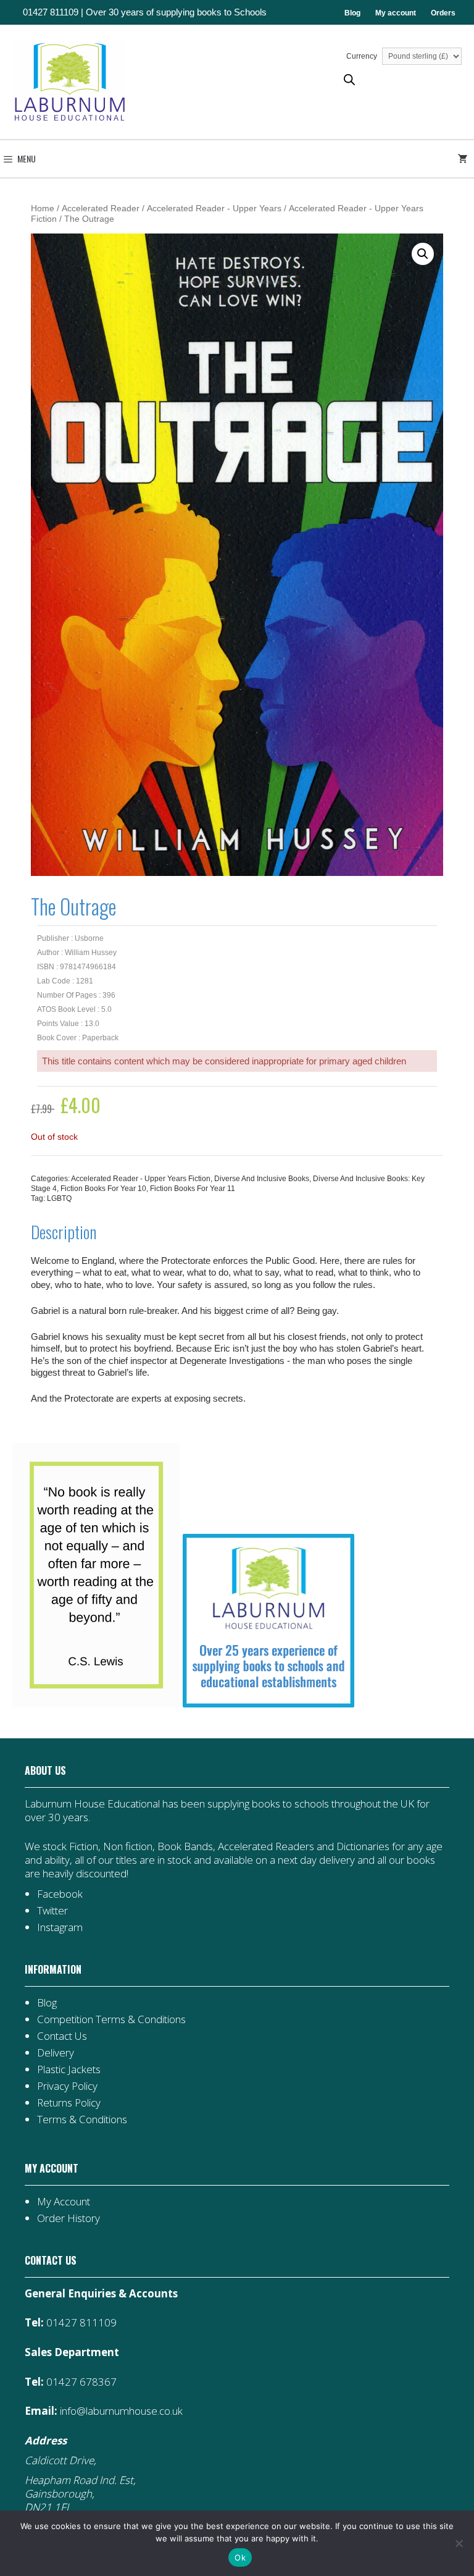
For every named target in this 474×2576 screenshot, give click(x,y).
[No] (459, 2543)
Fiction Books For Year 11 (193, 1189)
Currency (363, 56)
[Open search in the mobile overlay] (349, 79)
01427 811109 (51, 12)
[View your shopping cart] (465, 159)
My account (396, 13)
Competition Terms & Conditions (111, 2019)
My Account (64, 2201)
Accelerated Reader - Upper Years (214, 208)
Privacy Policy (67, 2086)
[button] (423, 254)
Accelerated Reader (101, 208)
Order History (69, 2218)
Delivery (56, 2052)
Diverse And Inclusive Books (262, 1179)
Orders (443, 13)
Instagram (60, 1927)
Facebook (60, 1894)
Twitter (52, 1910)
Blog (352, 13)
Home (43, 208)
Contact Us (62, 2036)
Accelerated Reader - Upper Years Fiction (141, 1179)
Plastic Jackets (69, 2069)
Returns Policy (69, 2102)
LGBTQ (59, 1198)
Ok (240, 2557)
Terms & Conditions (82, 2119)
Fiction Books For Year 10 (103, 1189)
